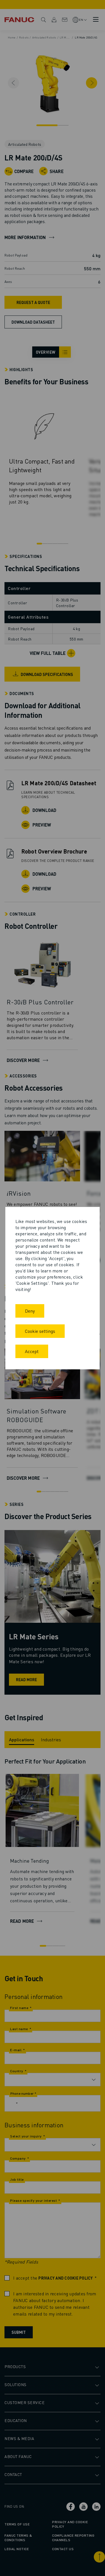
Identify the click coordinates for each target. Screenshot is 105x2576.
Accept (32, 1351)
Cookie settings (40, 1331)
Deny (30, 1311)
